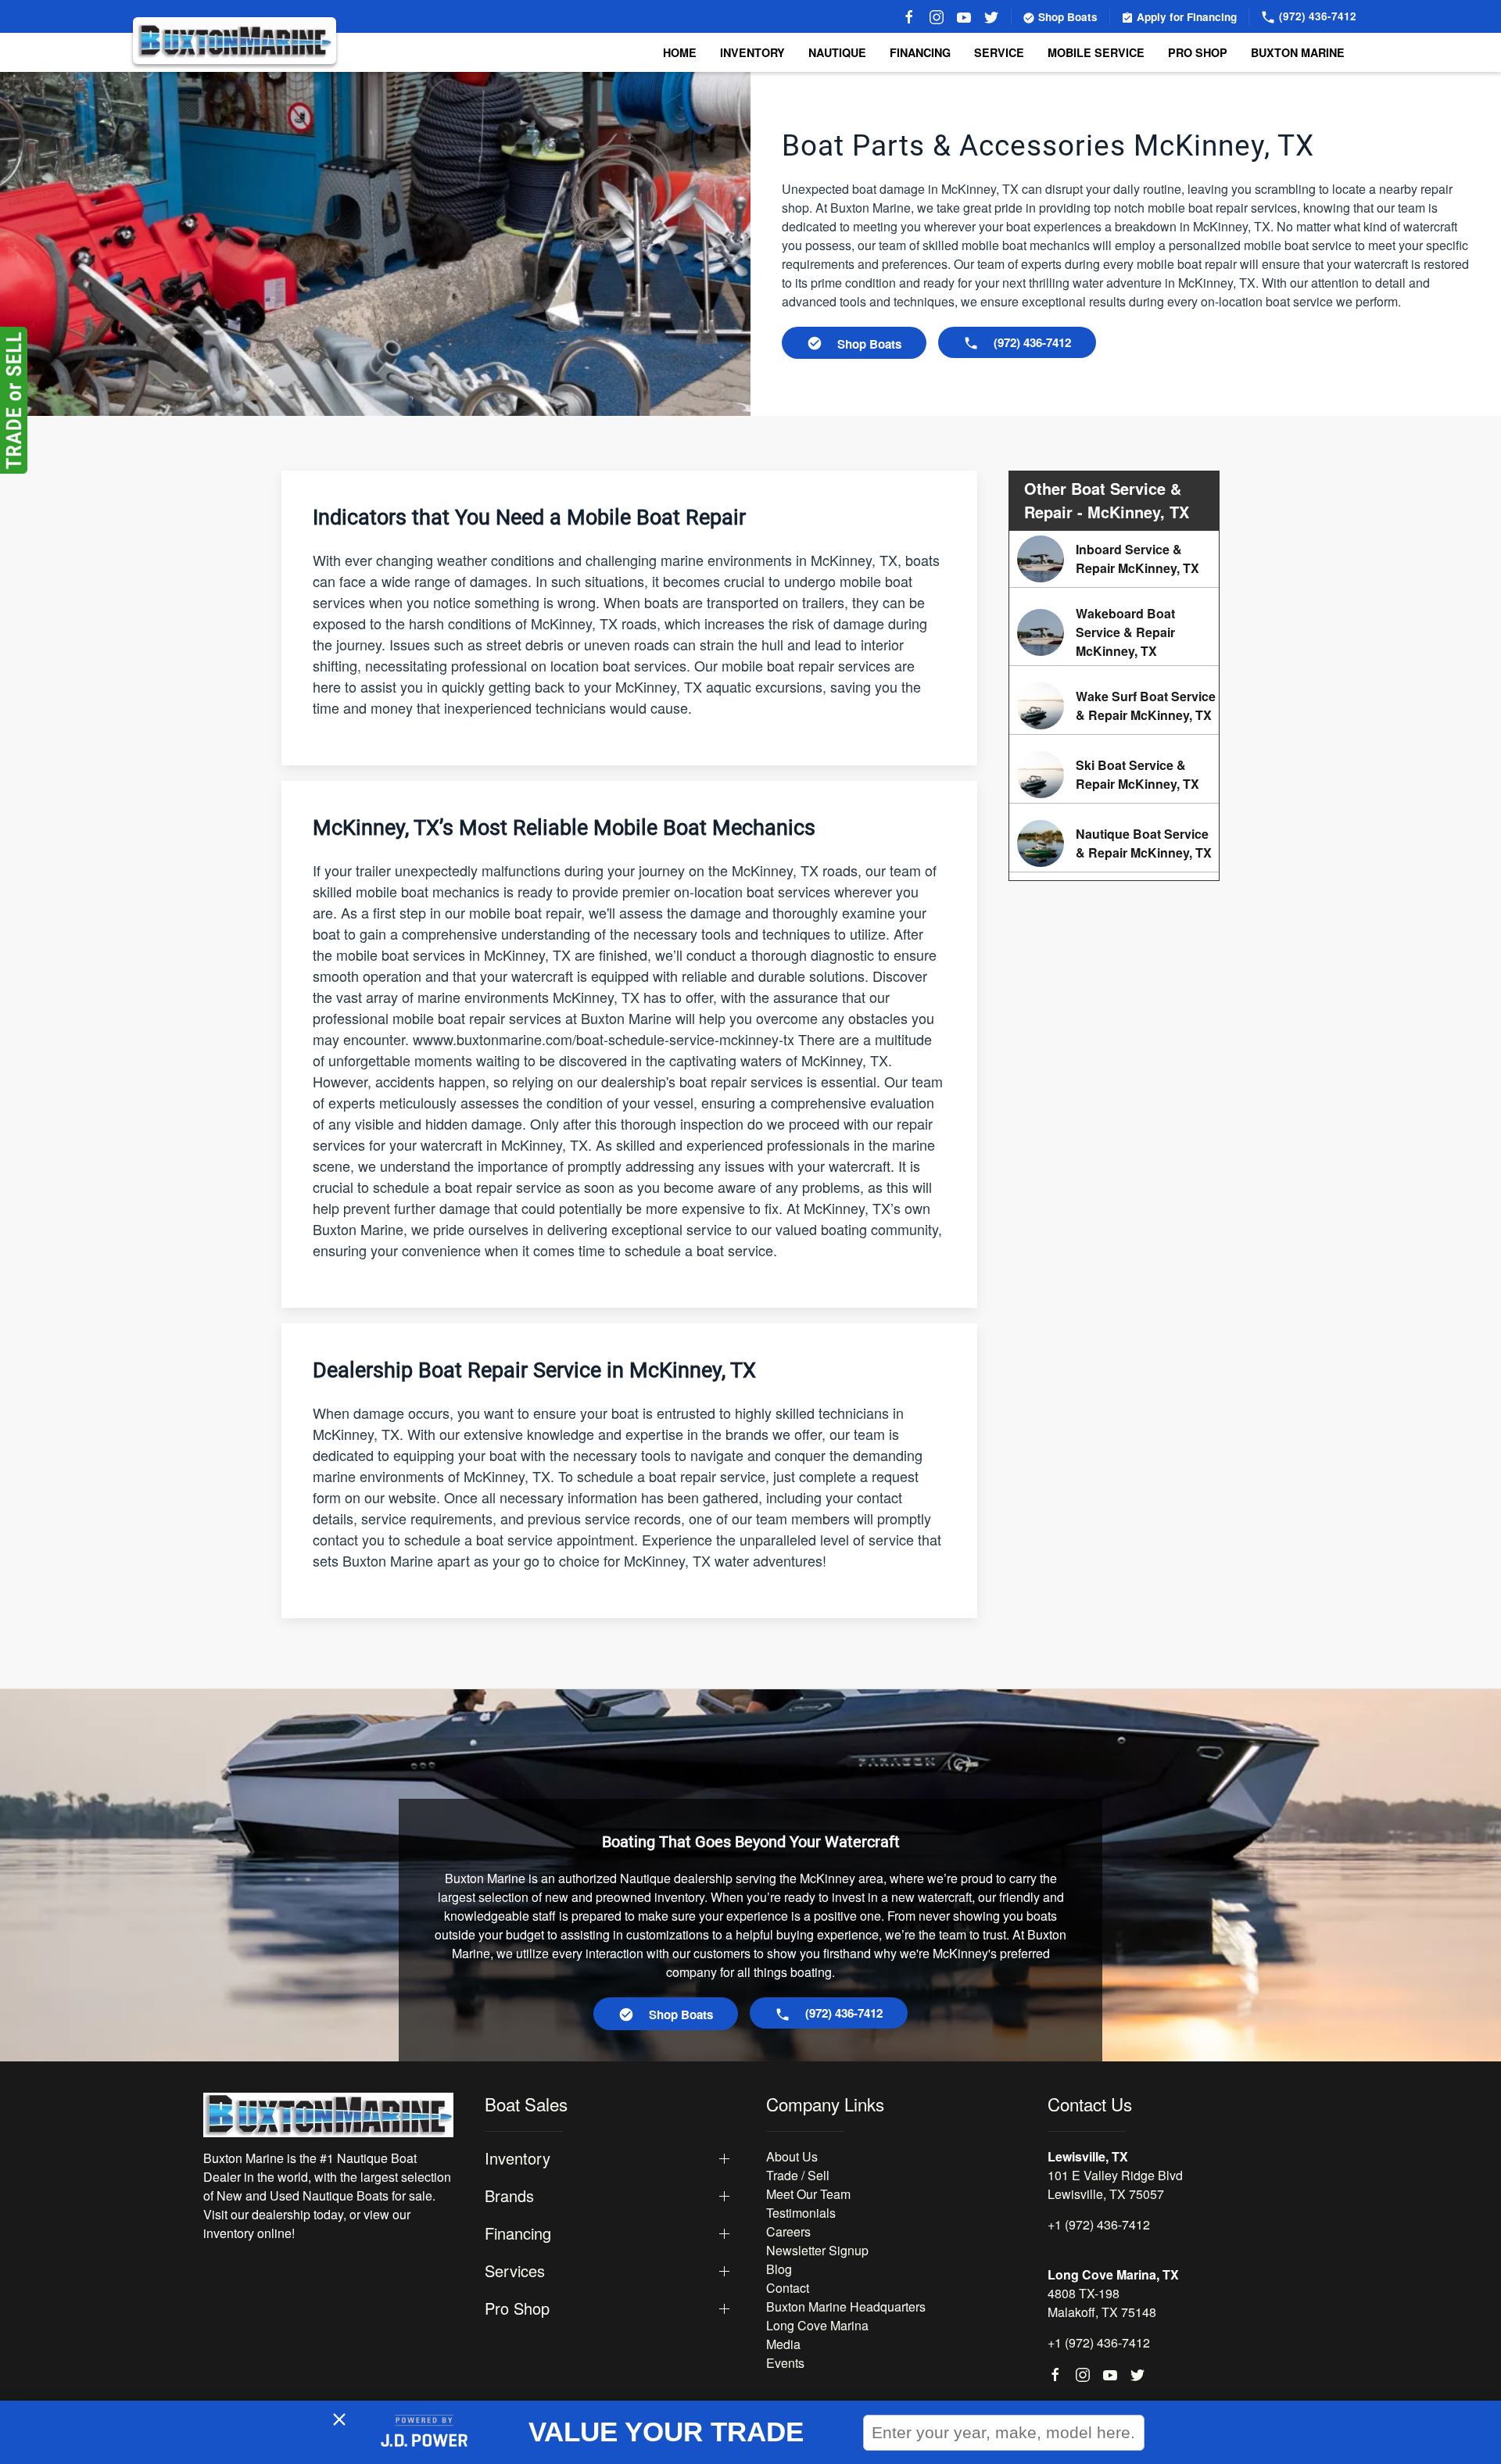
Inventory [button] (752, 52)
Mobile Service (1096, 52)
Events (785, 2363)
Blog (779, 2269)
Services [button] (515, 2271)
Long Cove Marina (817, 2325)
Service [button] (999, 52)
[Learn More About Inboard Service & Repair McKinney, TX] (1114, 559)
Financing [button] (518, 2233)
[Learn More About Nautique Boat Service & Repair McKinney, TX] (1114, 843)
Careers (788, 2231)
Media (783, 2344)
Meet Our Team (808, 2194)
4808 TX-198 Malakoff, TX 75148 (1102, 2303)
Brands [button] (509, 2196)
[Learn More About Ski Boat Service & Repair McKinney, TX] (1114, 775)
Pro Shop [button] (1198, 52)
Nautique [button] (837, 52)
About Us (792, 2156)
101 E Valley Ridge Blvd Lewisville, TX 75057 (1115, 2185)
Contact (788, 2288)
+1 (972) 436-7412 (1099, 2224)
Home (680, 52)
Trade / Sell (798, 2175)
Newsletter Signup (817, 2250)
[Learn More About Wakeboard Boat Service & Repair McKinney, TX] (1114, 632)
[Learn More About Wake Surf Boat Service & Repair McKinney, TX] (1114, 706)
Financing (920, 52)
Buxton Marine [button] (1298, 52)
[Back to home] (235, 41)
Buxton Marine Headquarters (846, 2306)
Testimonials (801, 2213)
